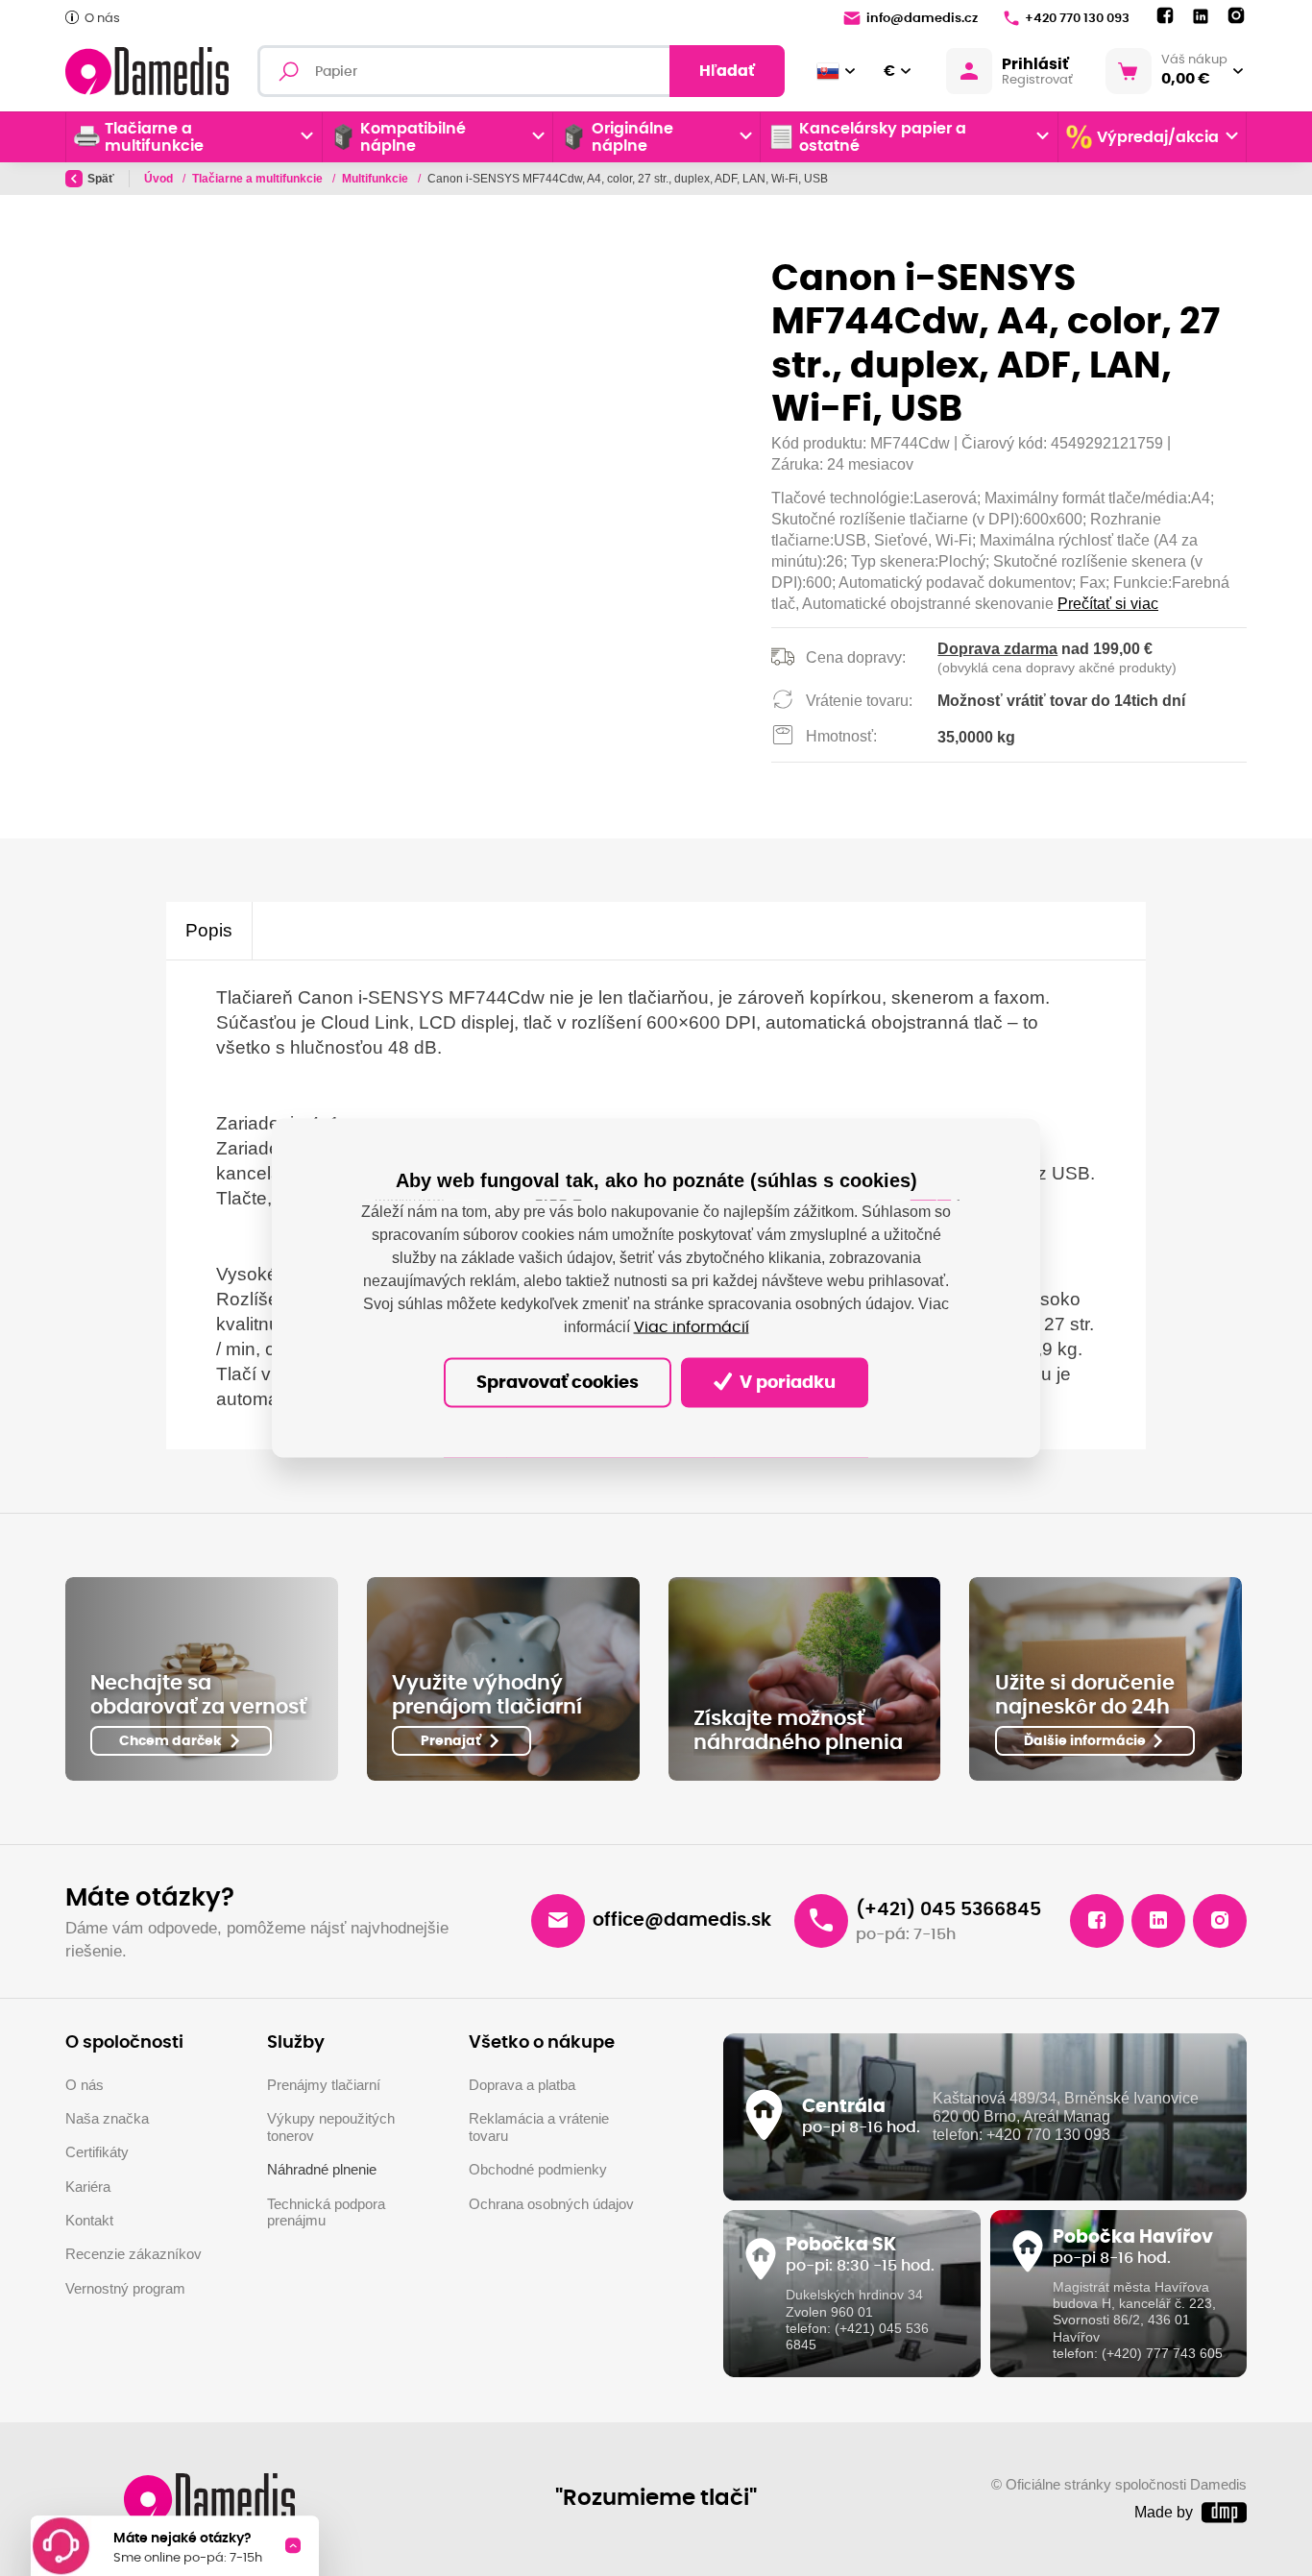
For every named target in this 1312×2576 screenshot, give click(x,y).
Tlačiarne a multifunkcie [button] (154, 137)
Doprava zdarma (997, 649)
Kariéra (88, 2187)
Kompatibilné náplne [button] (413, 137)
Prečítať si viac (1108, 604)
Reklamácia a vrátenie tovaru (539, 2127)
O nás (102, 19)
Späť (101, 179)
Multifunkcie (377, 179)
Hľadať (727, 71)
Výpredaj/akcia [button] (1158, 137)
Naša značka (107, 2119)
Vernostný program (125, 2289)
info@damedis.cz (922, 19)
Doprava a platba (522, 2085)
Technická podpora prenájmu (326, 2213)
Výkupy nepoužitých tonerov (331, 2127)
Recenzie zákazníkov (134, 2254)
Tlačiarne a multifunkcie (259, 179)
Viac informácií (692, 1326)
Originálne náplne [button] (632, 137)
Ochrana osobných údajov (551, 2204)
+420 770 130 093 (1077, 19)
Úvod (160, 179)
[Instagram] (1236, 16)
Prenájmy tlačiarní (324, 2085)
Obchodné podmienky (538, 2170)
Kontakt (89, 2221)
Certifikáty (97, 2152)
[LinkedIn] (1201, 17)
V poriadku (786, 1382)
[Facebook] (1165, 16)
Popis (209, 930)
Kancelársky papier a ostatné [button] (883, 137)
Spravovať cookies (558, 1382)
